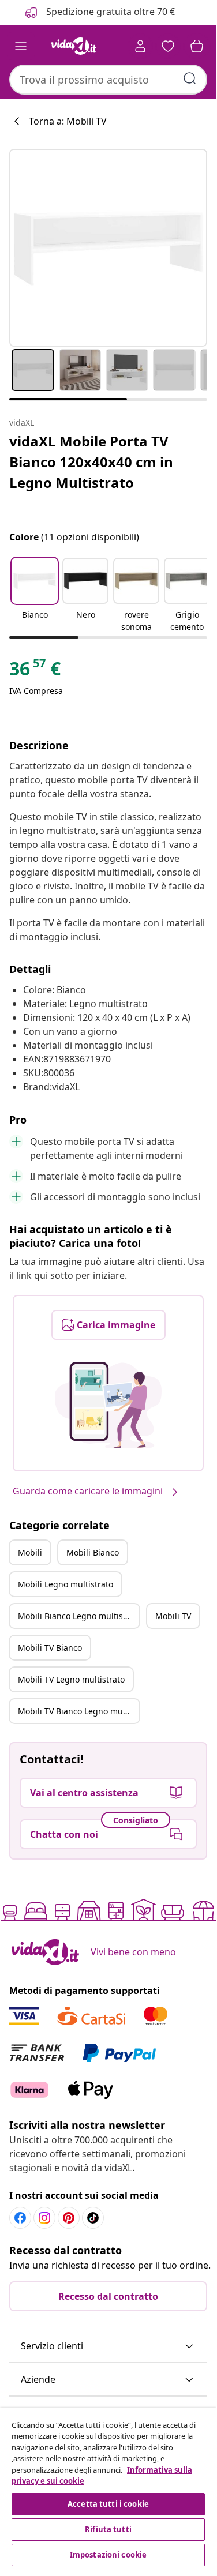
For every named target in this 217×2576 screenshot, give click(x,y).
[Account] (140, 46)
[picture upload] (108, 1405)
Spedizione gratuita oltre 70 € (109, 12)
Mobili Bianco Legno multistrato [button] (78, 1616)
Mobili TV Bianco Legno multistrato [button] (78, 1711)
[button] (35, 596)
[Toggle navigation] (21, 46)
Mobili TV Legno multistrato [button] (71, 1679)
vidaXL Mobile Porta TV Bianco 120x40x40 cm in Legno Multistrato (91, 462)
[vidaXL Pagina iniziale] (74, 46)
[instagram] (44, 2218)
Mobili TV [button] (173, 1616)
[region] (108, 2489)
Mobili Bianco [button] (93, 1552)
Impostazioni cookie (108, 2555)
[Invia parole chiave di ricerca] (190, 78)
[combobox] (108, 80)
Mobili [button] (30, 1552)
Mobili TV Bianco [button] (50, 1648)
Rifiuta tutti (108, 2529)
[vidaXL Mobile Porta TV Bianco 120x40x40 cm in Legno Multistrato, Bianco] (108, 248)
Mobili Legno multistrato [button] (66, 1584)
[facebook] (20, 2218)
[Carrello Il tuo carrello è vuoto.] (197, 46)
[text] (35, 671)
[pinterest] (69, 2218)
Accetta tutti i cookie (108, 2504)
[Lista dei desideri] (168, 46)
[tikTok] (93, 2218)
